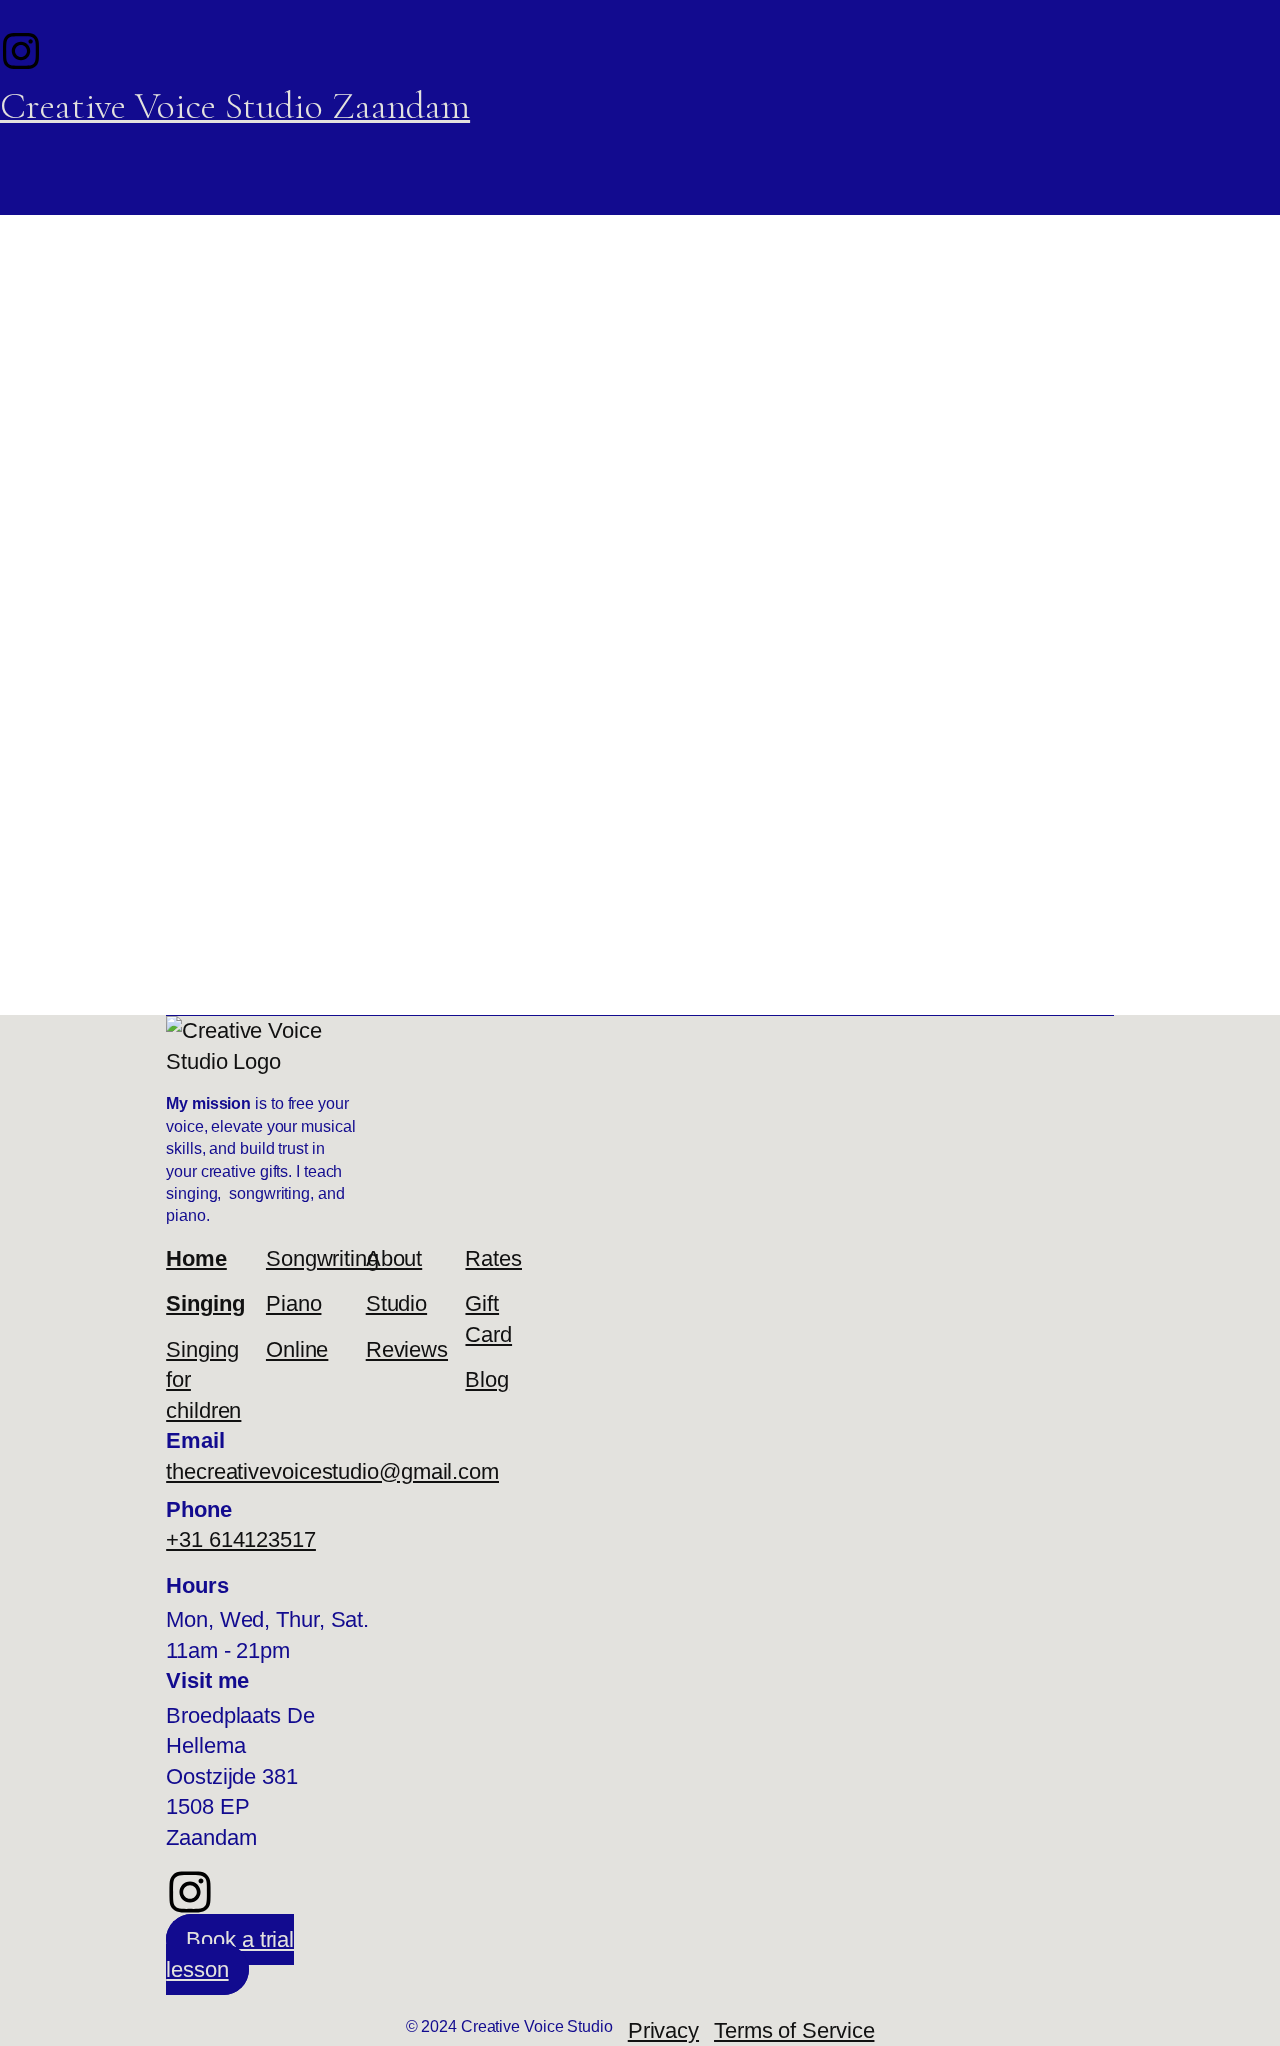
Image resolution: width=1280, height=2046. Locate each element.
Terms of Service (794, 2030)
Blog (487, 1379)
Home (196, 1258)
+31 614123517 (241, 1539)
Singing (205, 1303)
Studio (396, 1303)
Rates (493, 1258)
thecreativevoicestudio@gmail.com (332, 1471)
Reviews (406, 1349)
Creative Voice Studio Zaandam (235, 106)
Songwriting (306, 1258)
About (394, 1258)
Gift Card (488, 1318)
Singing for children (203, 1380)
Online (297, 1349)
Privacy (663, 2030)
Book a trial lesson (230, 1954)
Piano (294, 1303)
